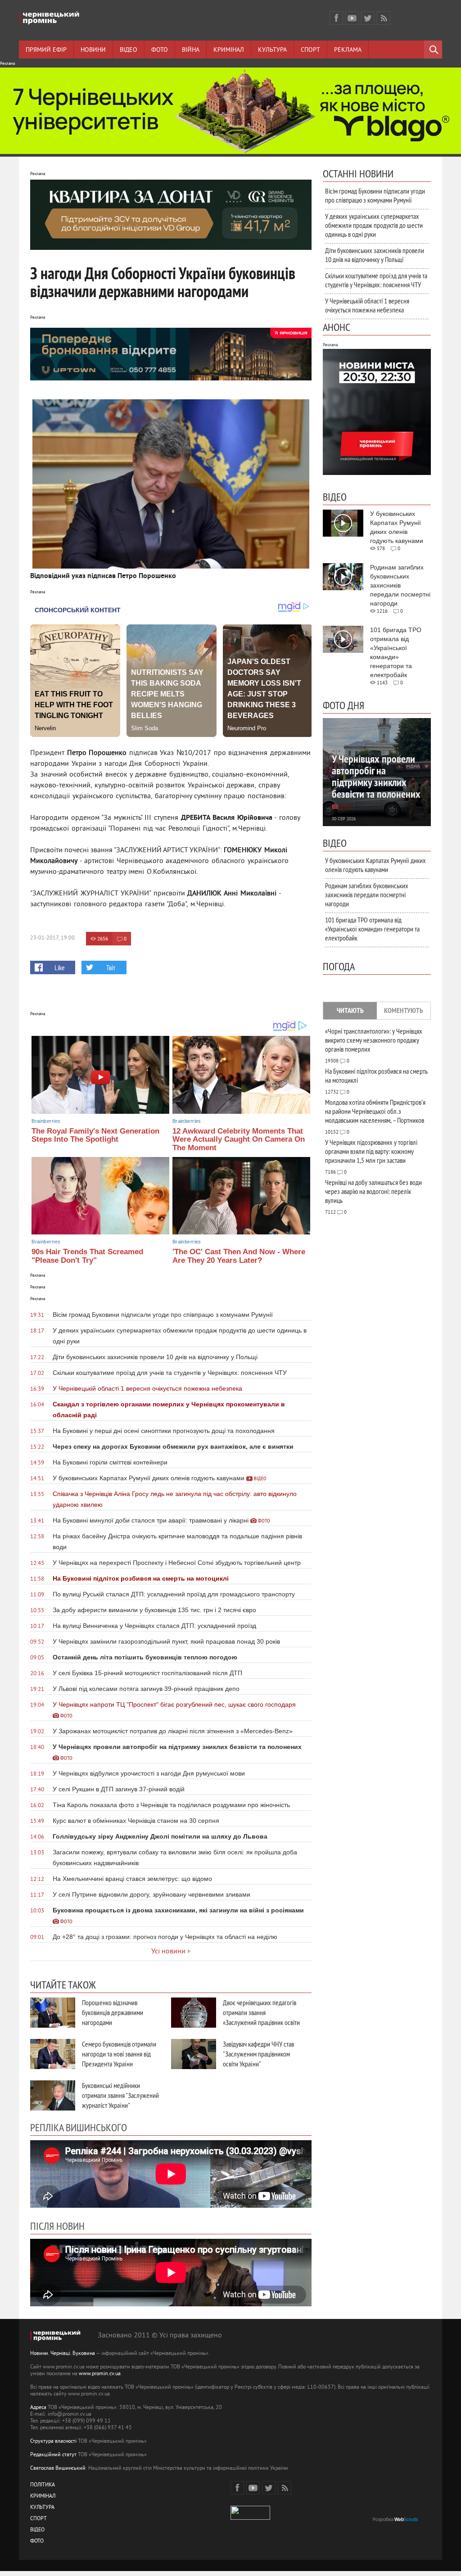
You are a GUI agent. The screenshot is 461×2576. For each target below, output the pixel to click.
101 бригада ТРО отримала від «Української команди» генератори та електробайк (372, 929)
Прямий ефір (46, 50)
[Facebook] (336, 18)
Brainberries (46, 1121)
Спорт (310, 50)
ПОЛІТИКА (43, 2485)
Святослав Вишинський (58, 2469)
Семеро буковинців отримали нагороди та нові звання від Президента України (119, 2054)
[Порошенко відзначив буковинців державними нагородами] (53, 2013)
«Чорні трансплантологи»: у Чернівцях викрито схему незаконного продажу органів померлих (374, 1040)
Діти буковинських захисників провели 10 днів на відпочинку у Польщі (375, 255)
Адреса (38, 2408)
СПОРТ (38, 2519)
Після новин (57, 2226)
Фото (160, 50)
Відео (129, 50)
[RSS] (384, 18)
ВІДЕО (37, 2530)
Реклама (348, 50)
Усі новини (168, 1952)
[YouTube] (352, 18)
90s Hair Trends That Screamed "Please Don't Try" (87, 1256)
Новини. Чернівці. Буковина (63, 2354)
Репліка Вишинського (79, 2127)
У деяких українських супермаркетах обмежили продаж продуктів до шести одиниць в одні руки (374, 225)
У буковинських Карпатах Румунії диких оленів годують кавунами (375, 865)
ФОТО (37, 2542)
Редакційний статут (53, 2455)
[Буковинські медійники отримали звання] (53, 2095)
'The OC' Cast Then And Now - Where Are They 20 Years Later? (239, 1256)
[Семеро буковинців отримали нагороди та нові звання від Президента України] (53, 2054)
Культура (272, 50)
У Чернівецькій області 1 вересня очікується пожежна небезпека (367, 305)
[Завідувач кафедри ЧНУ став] (194, 2054)
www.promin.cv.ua (100, 2374)
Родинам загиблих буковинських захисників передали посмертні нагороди (367, 895)
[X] (368, 18)
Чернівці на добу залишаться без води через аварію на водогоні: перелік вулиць (373, 1191)
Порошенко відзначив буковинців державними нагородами (113, 2012)
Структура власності (53, 2442)
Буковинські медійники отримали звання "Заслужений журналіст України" (120, 2095)
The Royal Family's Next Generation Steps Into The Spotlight (95, 1135)
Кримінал (229, 50)
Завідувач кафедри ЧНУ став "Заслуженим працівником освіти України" (258, 2054)
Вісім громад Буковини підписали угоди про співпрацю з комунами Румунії (375, 195)
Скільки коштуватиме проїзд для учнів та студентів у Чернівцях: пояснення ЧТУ (376, 280)
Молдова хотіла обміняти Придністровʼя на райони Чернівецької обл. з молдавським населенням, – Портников (375, 1111)
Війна (191, 50)
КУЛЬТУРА (42, 2508)
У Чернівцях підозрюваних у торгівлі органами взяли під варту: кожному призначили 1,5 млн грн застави (371, 1151)
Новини (93, 50)
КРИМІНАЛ (43, 2497)
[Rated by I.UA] (250, 2518)
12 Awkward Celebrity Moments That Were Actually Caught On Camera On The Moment (239, 1139)
